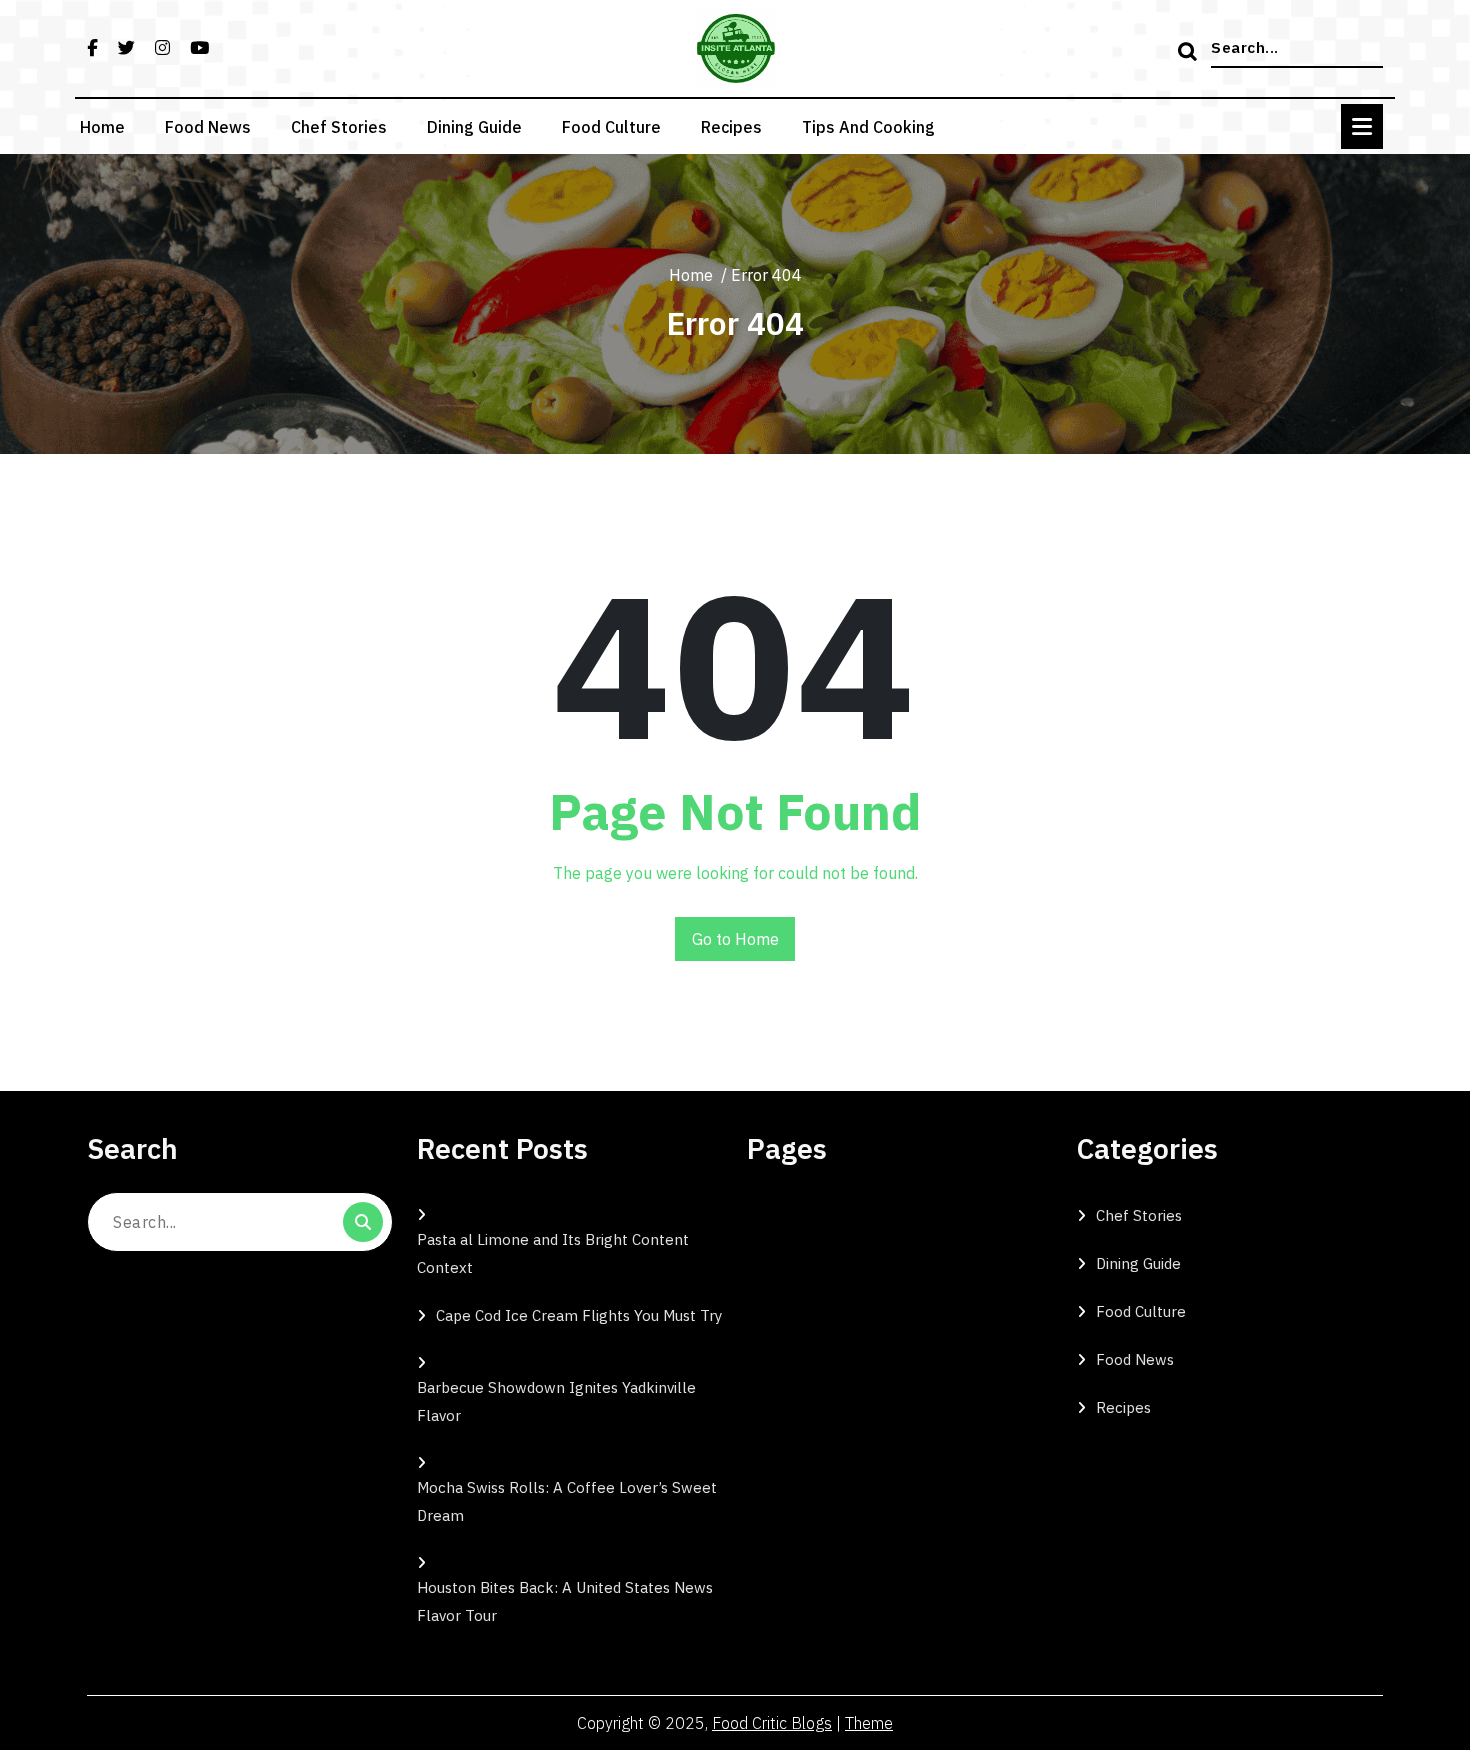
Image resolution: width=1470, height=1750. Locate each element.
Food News (208, 127)
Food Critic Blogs (772, 1723)
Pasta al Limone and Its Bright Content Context (553, 1253)
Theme (869, 1723)
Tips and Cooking (868, 127)
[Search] (1190, 53)
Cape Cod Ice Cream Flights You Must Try (579, 1315)
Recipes (731, 127)
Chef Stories (339, 127)
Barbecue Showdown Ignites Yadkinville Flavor (556, 1401)
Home (102, 127)
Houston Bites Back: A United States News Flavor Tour (565, 1601)
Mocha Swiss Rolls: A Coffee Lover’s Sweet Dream (567, 1501)
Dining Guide (474, 127)
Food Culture (611, 127)
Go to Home (735, 939)
